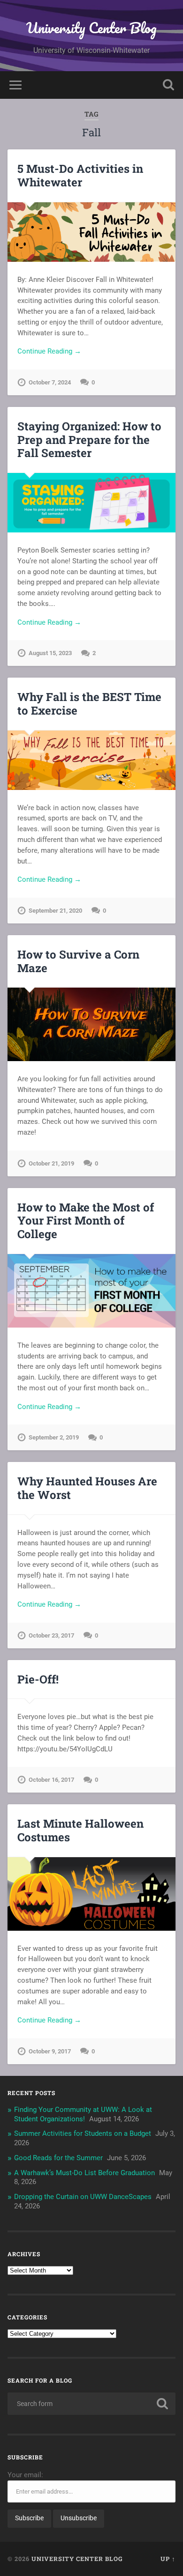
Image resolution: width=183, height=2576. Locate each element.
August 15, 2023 (50, 653)
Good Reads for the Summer (58, 2158)
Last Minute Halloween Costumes (80, 1830)
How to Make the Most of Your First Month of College (86, 1221)
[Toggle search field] (168, 85)
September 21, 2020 (55, 911)
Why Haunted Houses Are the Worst (87, 1488)
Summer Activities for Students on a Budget (83, 2133)
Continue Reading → (49, 351)
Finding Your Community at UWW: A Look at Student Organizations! (83, 2114)
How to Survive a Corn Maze (78, 961)
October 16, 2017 (51, 1780)
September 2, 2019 (54, 1437)
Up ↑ (168, 2559)
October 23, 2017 (51, 1635)
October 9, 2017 (50, 2051)
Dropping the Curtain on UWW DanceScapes (83, 2197)
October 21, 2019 (51, 1163)
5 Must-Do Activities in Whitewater (80, 175)
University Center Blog (91, 28)
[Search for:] (92, 2404)
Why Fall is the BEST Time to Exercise (89, 704)
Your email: (25, 2475)
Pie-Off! (38, 1679)
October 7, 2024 (50, 382)
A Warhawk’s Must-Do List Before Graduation (84, 2173)
